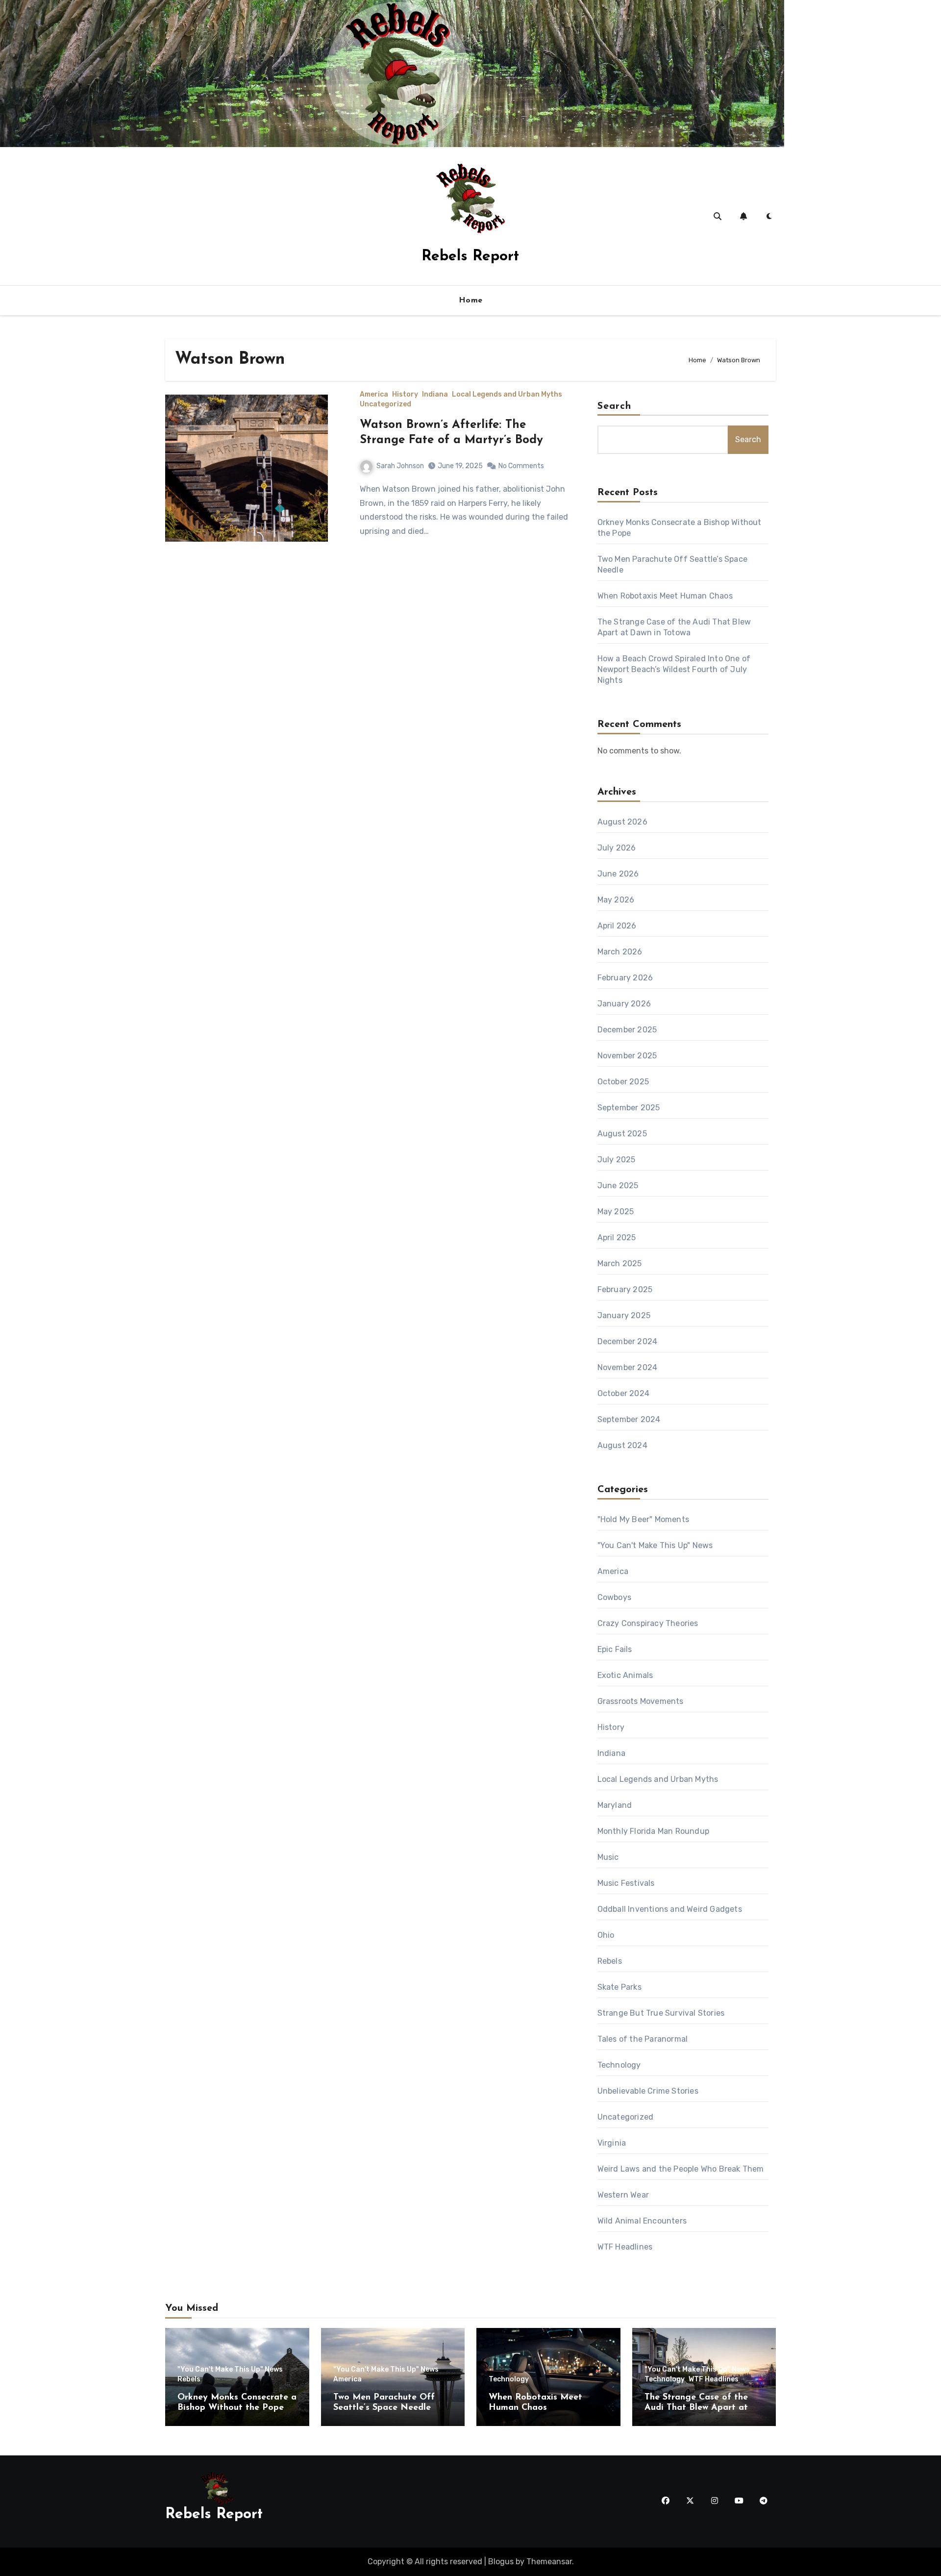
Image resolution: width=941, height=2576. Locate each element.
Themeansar (549, 2562)
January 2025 (624, 1315)
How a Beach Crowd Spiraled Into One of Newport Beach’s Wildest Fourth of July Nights (674, 669)
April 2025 (617, 1238)
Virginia (612, 2143)
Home (471, 300)
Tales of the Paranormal (643, 2039)
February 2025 (625, 1289)
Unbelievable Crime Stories (648, 2091)
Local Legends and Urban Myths (507, 395)
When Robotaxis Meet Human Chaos (665, 596)
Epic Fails (615, 1649)
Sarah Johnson (400, 466)
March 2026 (620, 952)
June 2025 (618, 1186)
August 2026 (622, 822)
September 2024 (629, 1419)
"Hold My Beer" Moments (643, 1519)
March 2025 (620, 1263)
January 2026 (624, 1004)
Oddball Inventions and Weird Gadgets (670, 1909)
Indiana (435, 395)
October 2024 (623, 1393)
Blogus (501, 2562)
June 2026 (618, 874)
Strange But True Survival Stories (661, 2013)
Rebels (610, 1961)
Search (615, 406)
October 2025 (623, 1082)
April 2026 (617, 926)
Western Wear (623, 2195)
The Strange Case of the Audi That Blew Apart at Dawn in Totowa (696, 2408)
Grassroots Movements (641, 1701)
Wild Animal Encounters (642, 2221)
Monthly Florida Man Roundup (653, 1831)
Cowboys (614, 1597)
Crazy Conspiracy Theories (648, 1623)
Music (608, 1857)
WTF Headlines (625, 2247)
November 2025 (627, 1056)
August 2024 (622, 1445)
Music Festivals (626, 1883)
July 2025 (617, 1160)
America (374, 395)
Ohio (606, 1935)
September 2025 (629, 1108)
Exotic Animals (625, 1675)
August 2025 (622, 1134)
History (405, 395)
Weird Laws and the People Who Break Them (681, 2169)
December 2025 (627, 1030)
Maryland (615, 1805)
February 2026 (625, 978)
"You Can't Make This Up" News (655, 1545)
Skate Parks (619, 1987)
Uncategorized (385, 404)
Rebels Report (470, 257)
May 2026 (616, 900)
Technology (619, 2065)
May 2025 (616, 1212)
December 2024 (628, 1341)
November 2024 (628, 1367)
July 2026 (617, 848)
